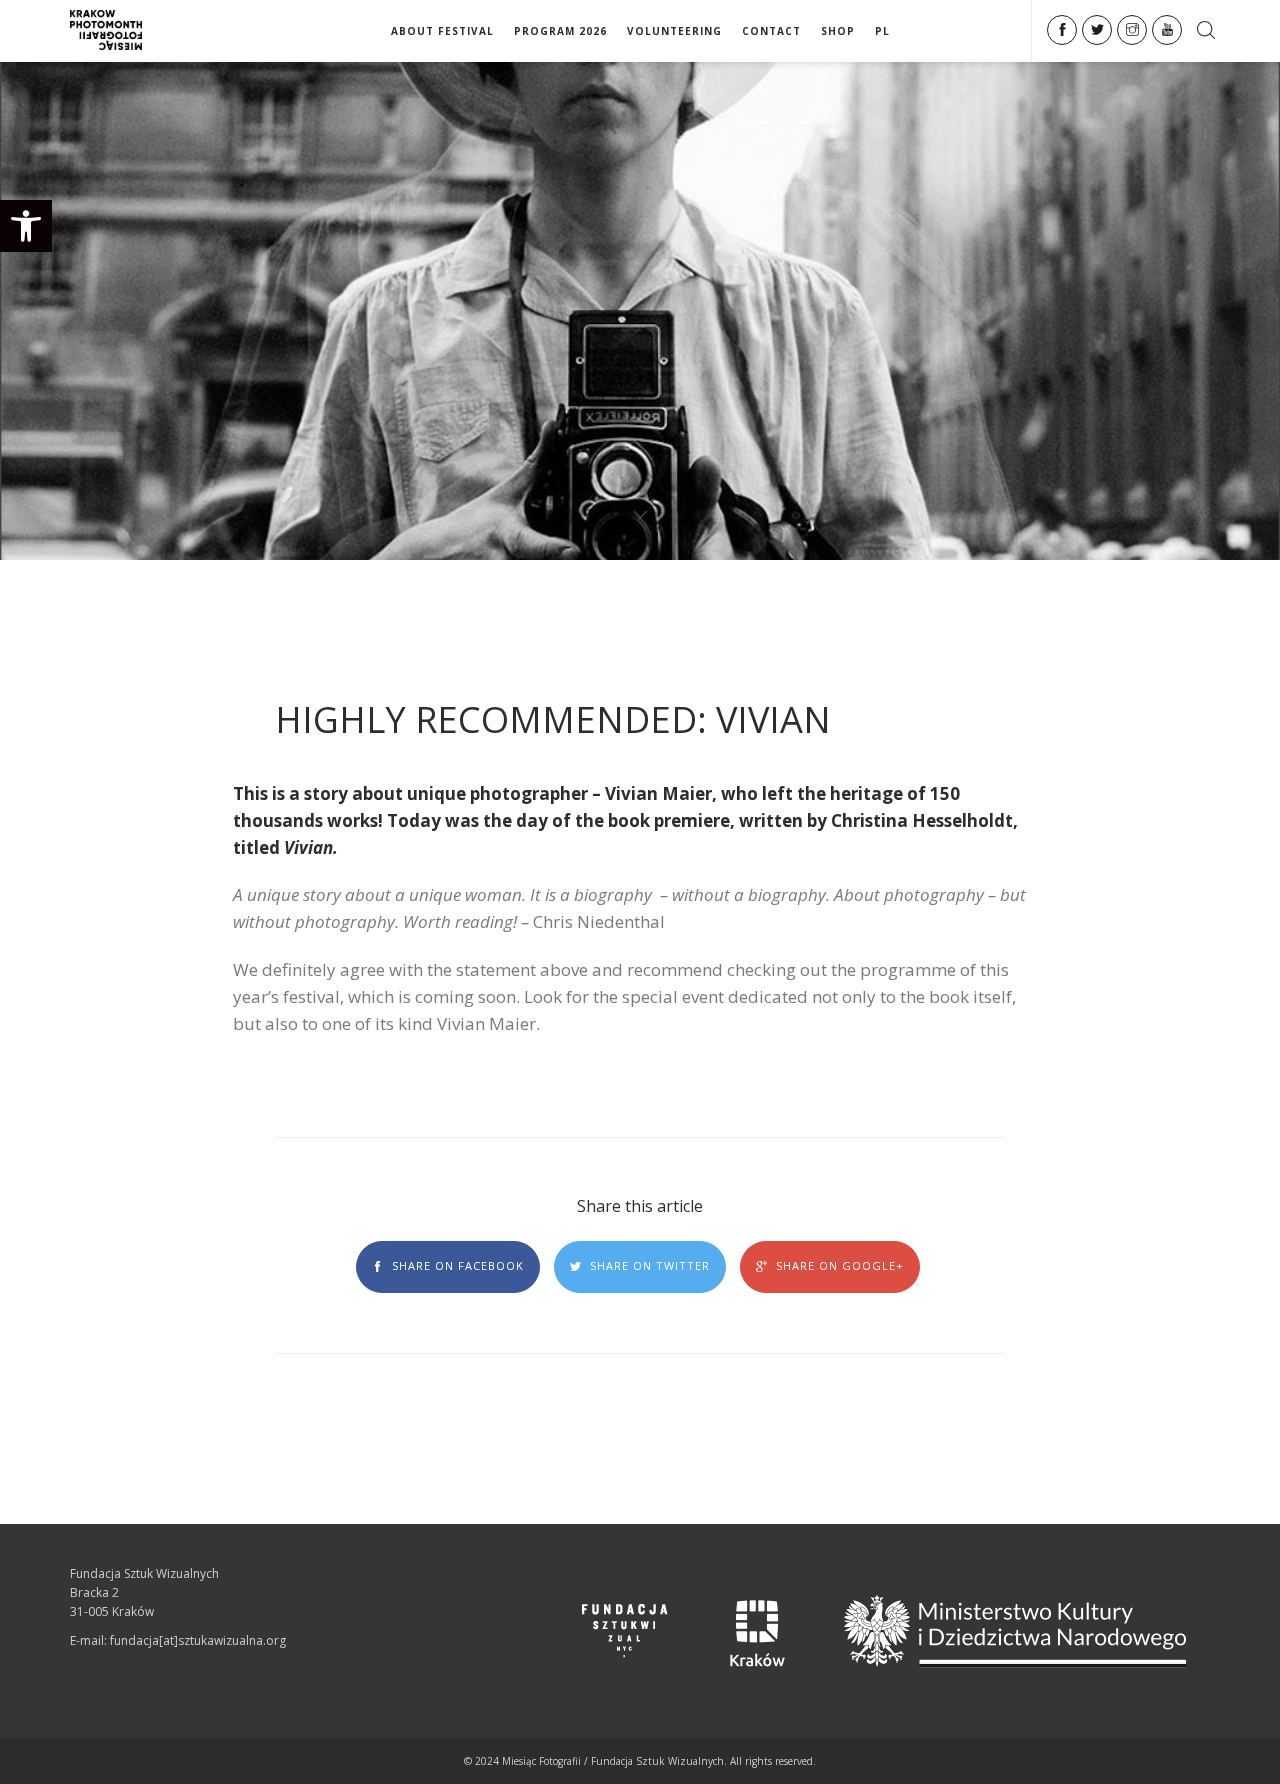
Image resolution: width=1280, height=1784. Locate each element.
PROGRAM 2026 (560, 31)
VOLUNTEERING (674, 31)
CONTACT (771, 31)
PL (882, 31)
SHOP (838, 31)
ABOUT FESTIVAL (442, 31)
